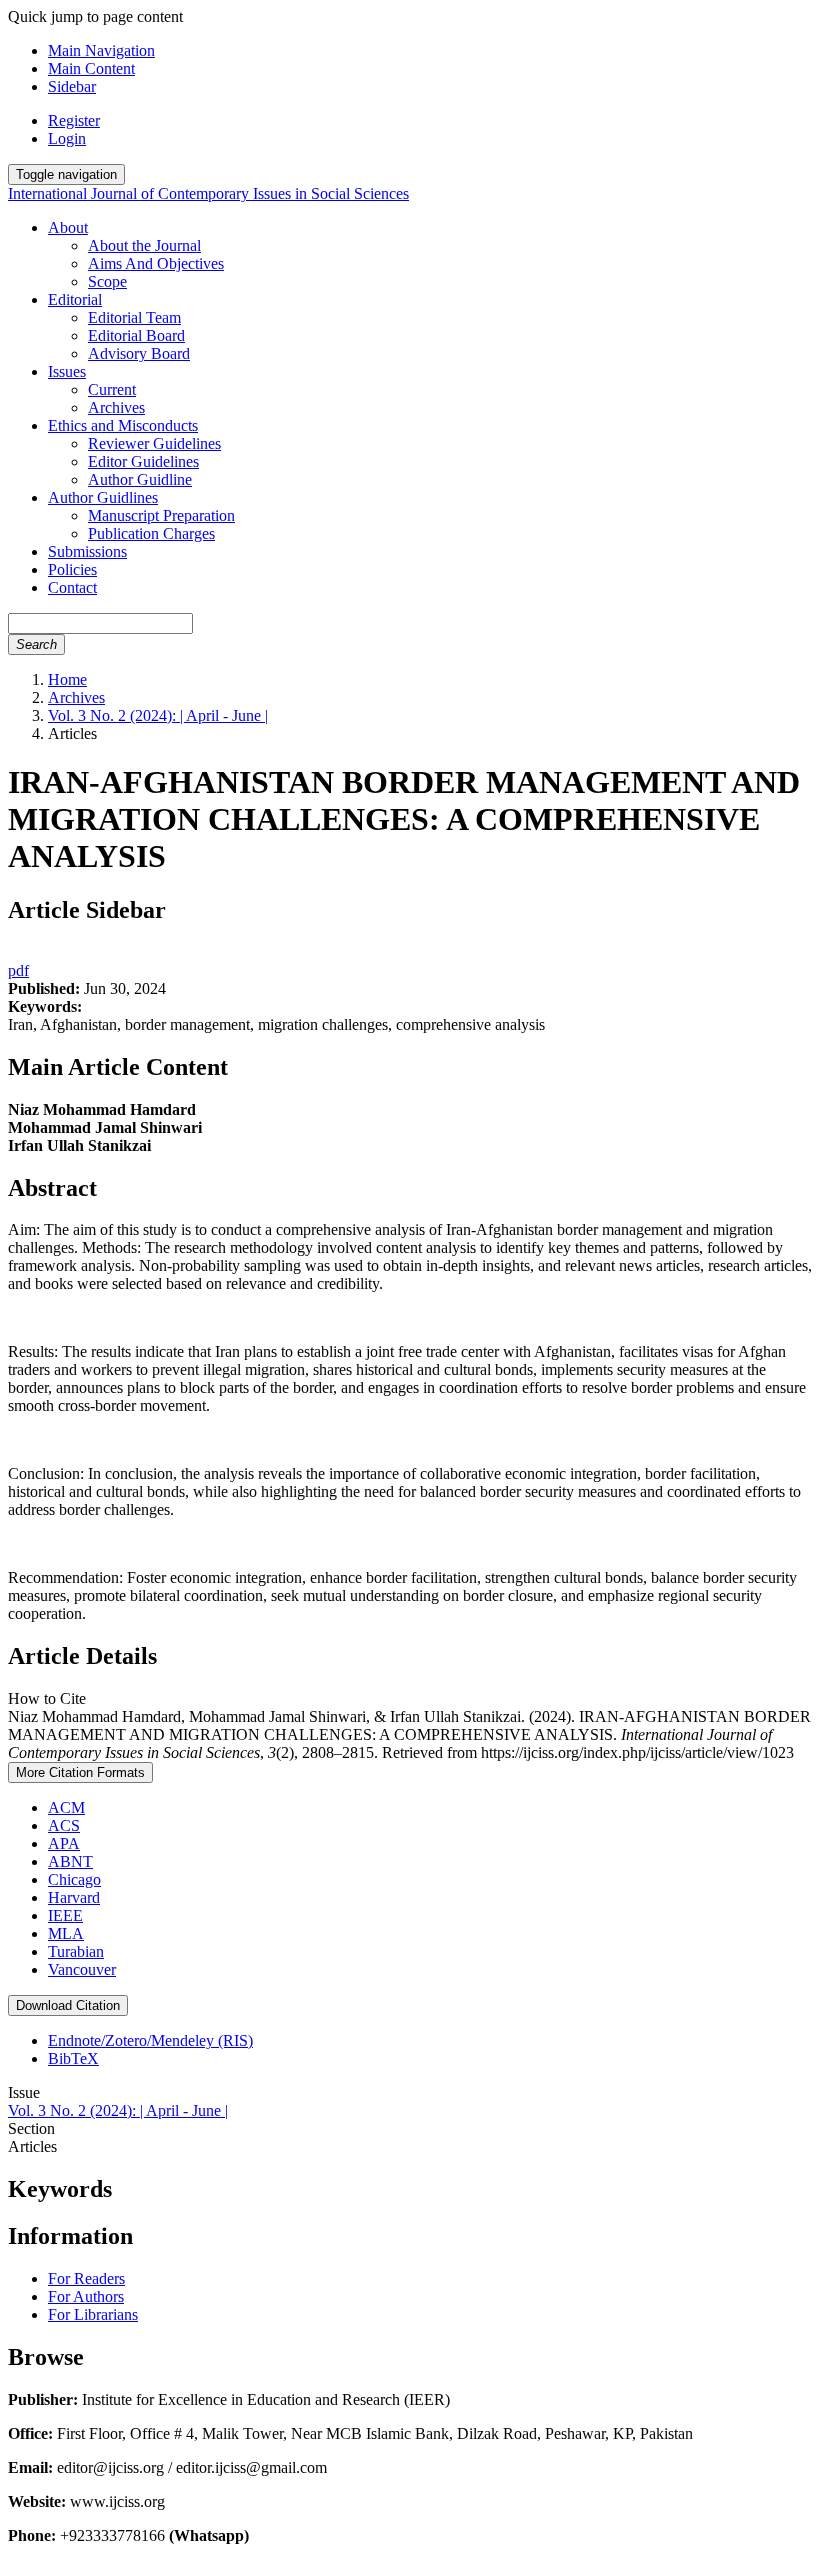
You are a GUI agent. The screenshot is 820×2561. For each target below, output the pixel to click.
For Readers (86, 2278)
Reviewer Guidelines (154, 443)
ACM (66, 1807)
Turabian (76, 1951)
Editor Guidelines (143, 461)
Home (67, 679)
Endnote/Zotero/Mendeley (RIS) (150, 2040)
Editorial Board (136, 335)
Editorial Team (134, 317)
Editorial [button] (75, 299)
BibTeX (73, 2058)
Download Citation (68, 2005)
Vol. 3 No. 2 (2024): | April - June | (158, 715)
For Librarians (93, 2314)
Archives (116, 407)
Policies (72, 569)
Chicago (74, 1879)
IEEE (65, 1915)
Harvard (74, 1897)
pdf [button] (18, 970)
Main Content (91, 68)
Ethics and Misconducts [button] (123, 425)
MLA (66, 1933)
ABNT (70, 1861)
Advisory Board (139, 353)
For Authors (86, 2296)
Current (112, 389)
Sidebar (72, 86)
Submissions (87, 551)
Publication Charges (151, 533)
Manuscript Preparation (161, 515)
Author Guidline (140, 479)
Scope (107, 281)
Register (74, 120)
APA (64, 1843)
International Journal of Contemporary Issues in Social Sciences (208, 193)
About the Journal (144, 245)
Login (67, 138)
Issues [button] (67, 371)
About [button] (68, 227)
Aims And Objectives (156, 263)
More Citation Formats (80, 1772)
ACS (64, 1825)
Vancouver (82, 1969)
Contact (72, 587)
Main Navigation (101, 50)
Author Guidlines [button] (103, 497)
